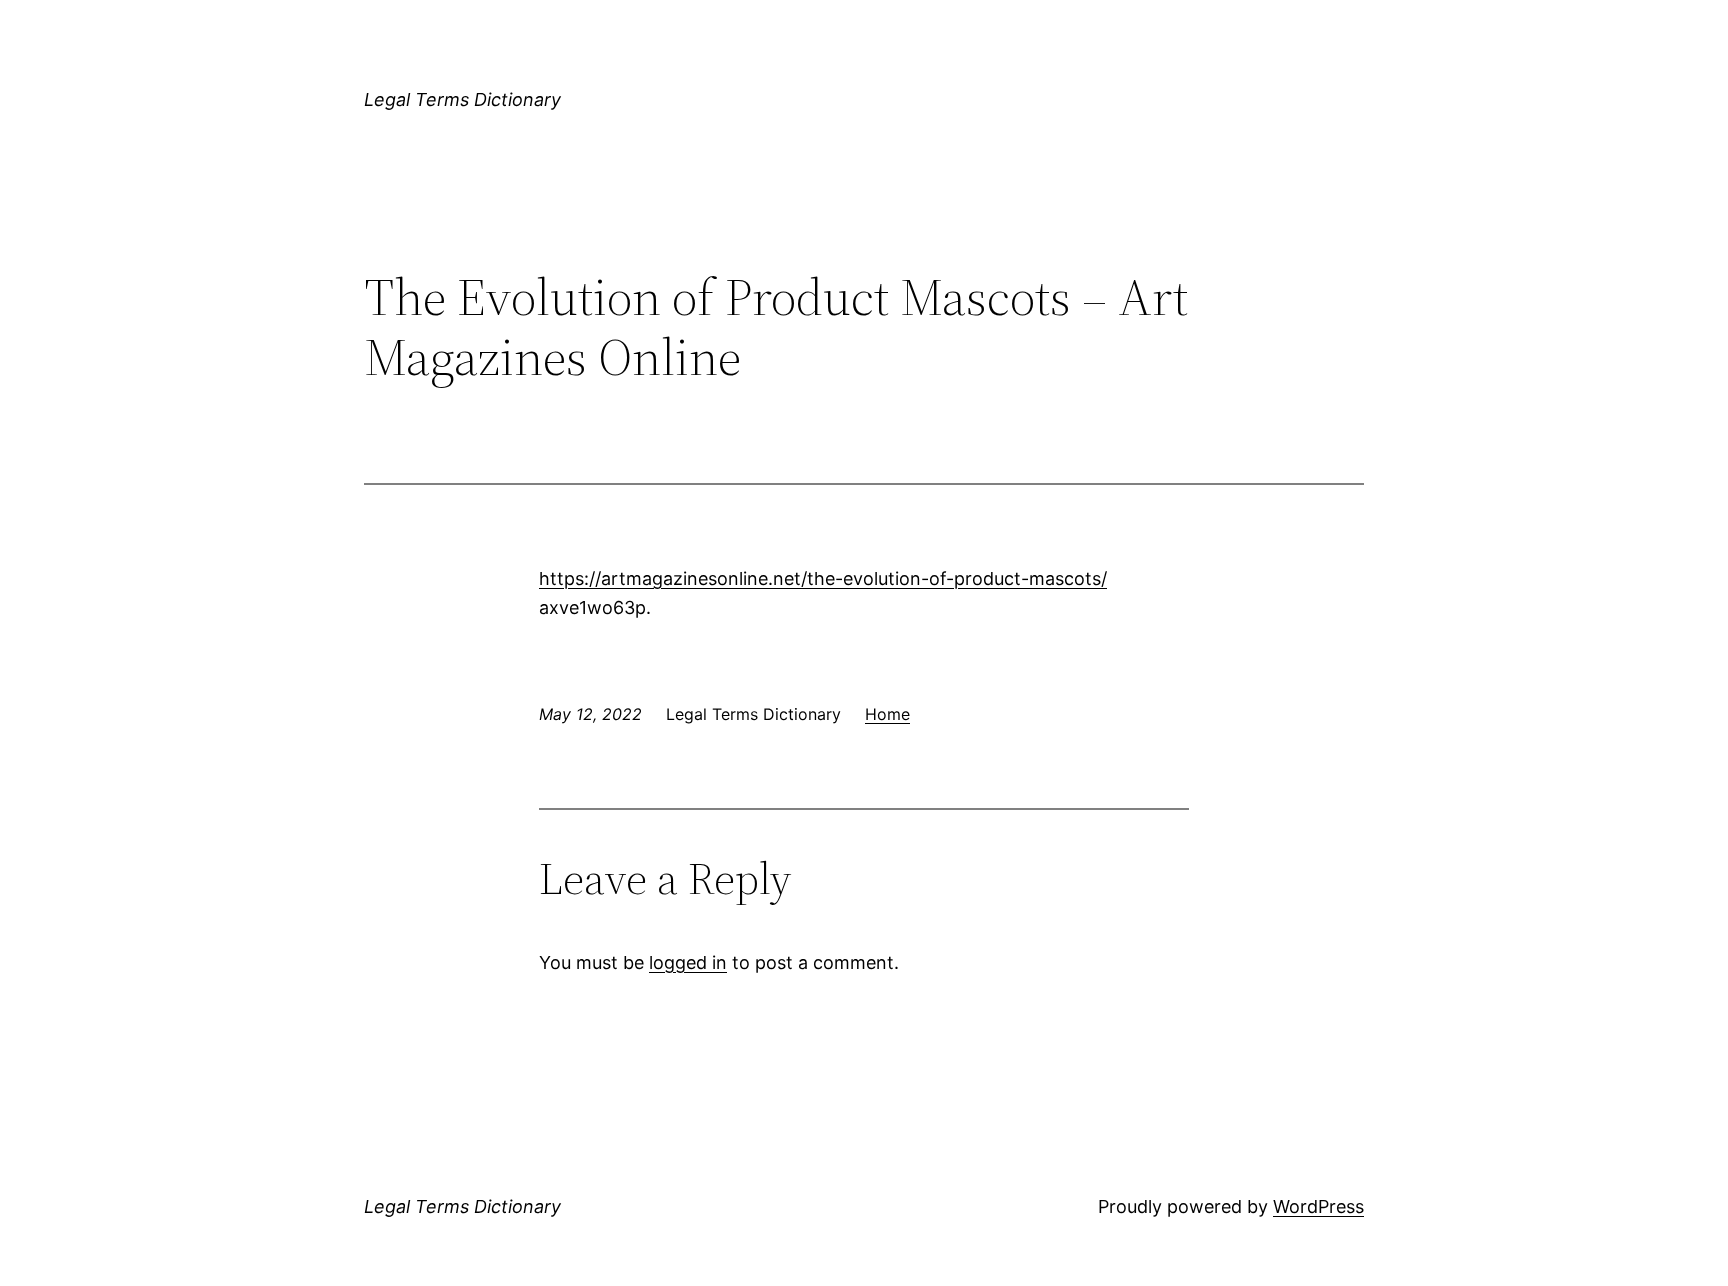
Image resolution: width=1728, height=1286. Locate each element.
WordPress (1318, 1206)
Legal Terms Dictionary (462, 99)
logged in (688, 962)
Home (887, 714)
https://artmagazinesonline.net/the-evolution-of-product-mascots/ (823, 578)
